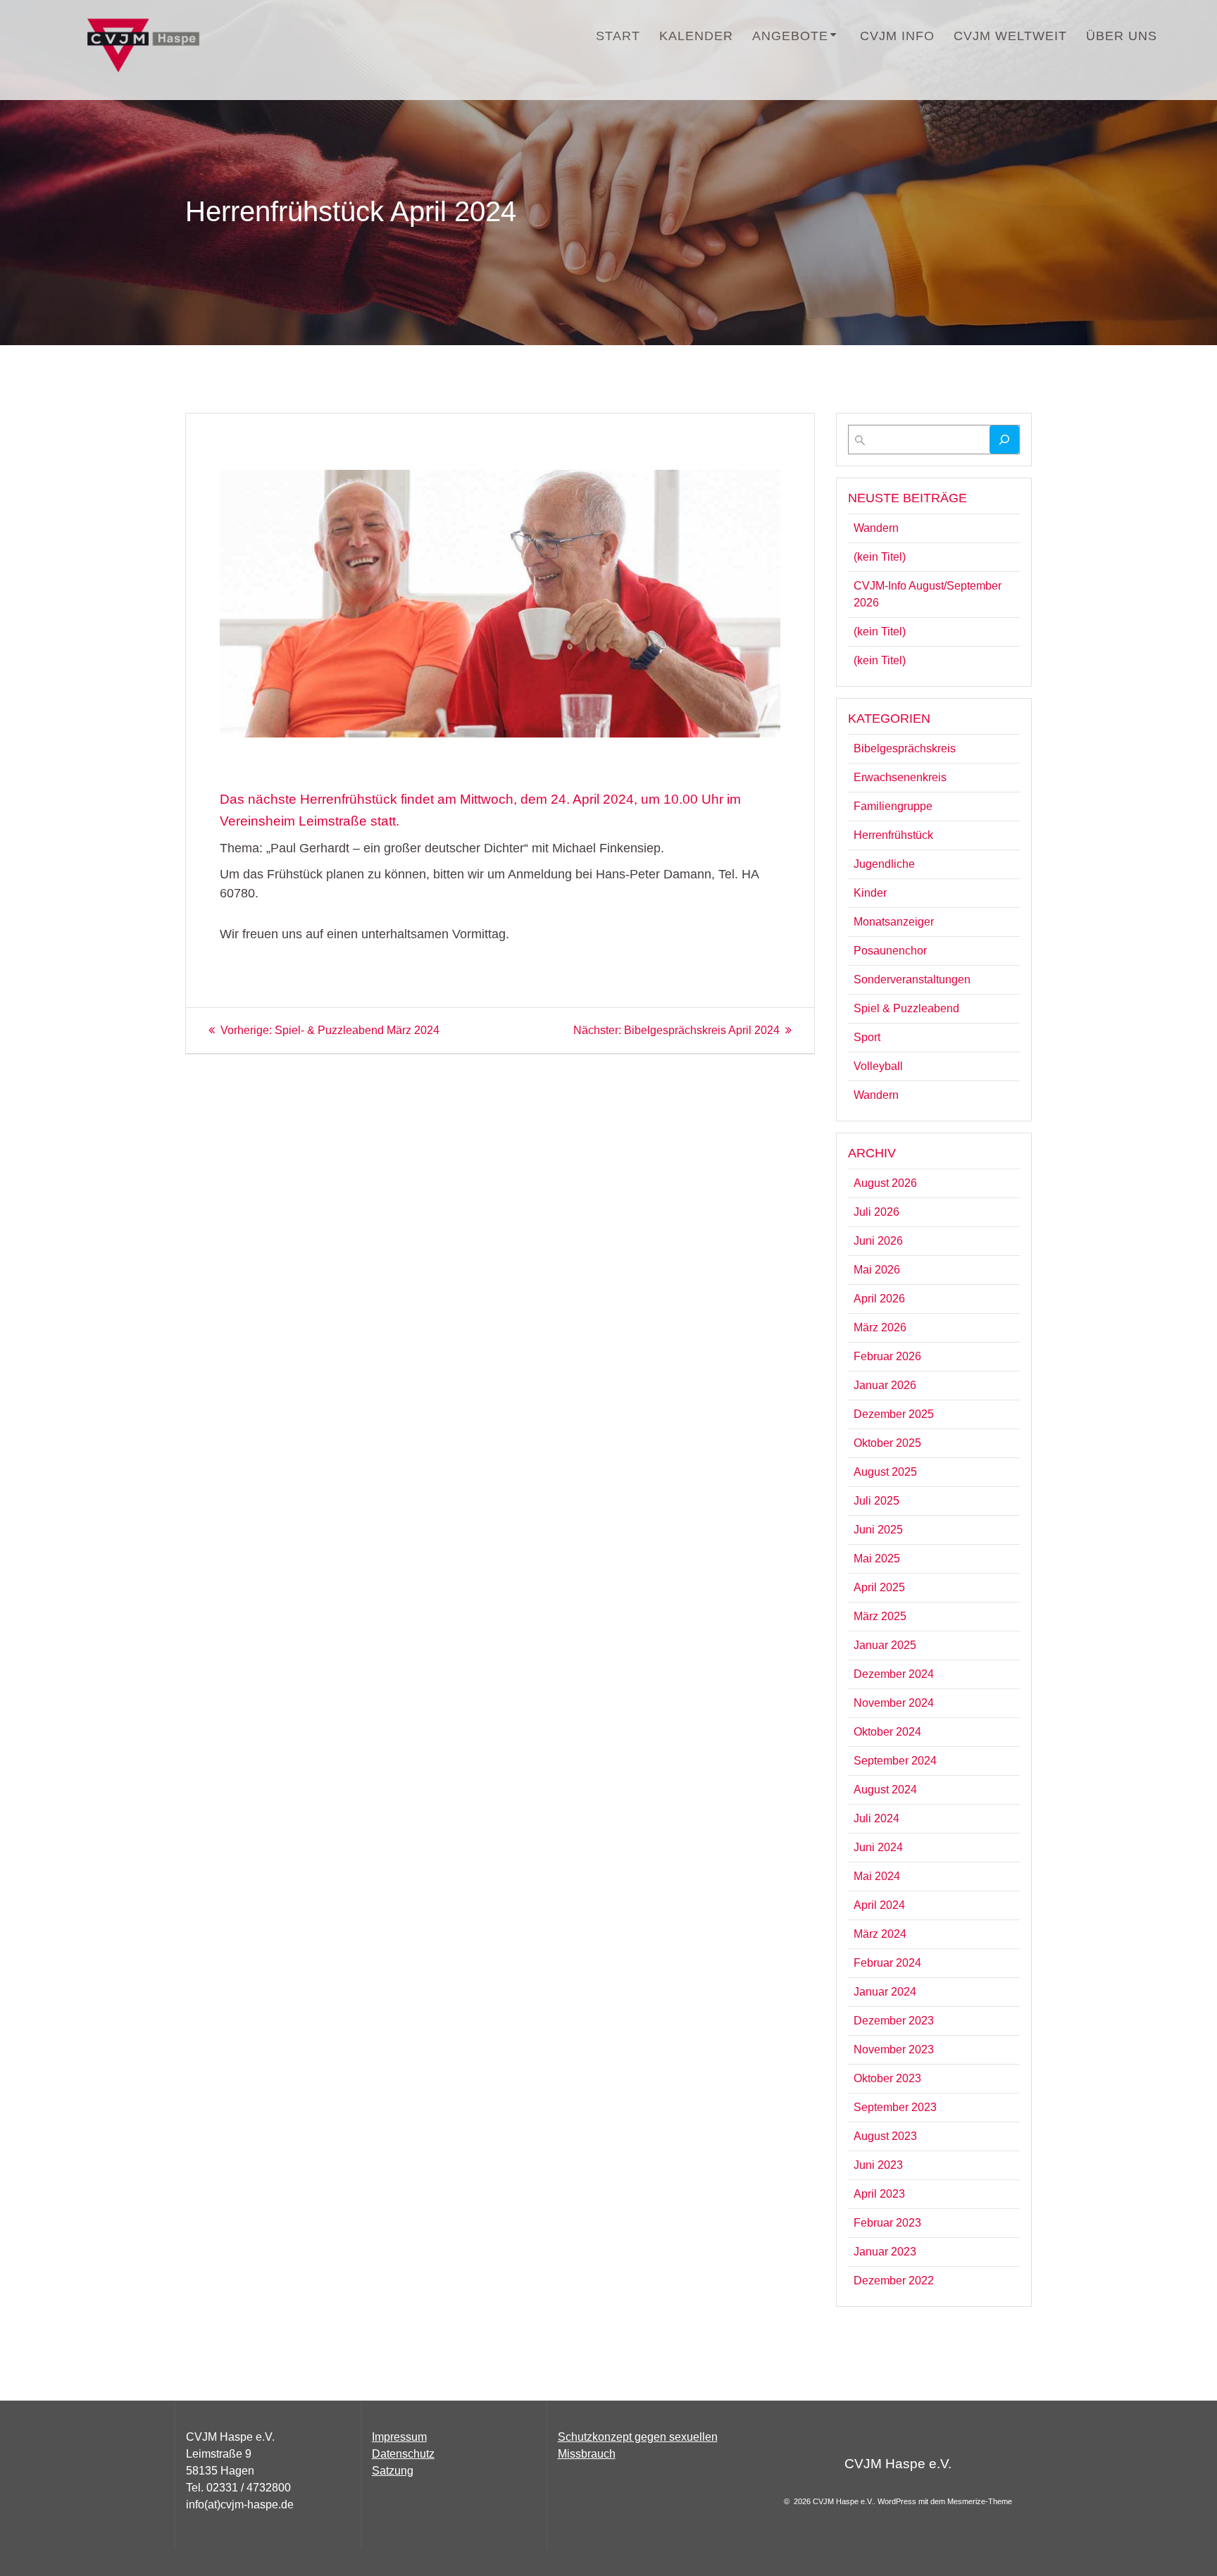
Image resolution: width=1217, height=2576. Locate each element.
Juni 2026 (878, 1241)
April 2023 (879, 2194)
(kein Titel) (880, 557)
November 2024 (894, 1703)
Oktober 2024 (887, 1732)
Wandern (876, 528)
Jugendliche (884, 864)
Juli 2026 (876, 1212)
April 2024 (879, 1905)
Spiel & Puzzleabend (906, 1008)
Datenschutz (403, 2454)
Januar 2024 (885, 1992)
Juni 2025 (878, 1530)
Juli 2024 (876, 1818)
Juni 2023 (878, 2165)
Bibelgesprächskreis (905, 748)
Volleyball (878, 1066)
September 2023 (895, 2107)
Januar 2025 (885, 1645)
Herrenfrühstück (893, 835)
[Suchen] (1004, 440)
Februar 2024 (887, 1963)
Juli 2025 (876, 1501)
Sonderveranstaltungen (912, 979)
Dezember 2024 (894, 1674)
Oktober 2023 (887, 2078)
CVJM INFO (897, 36)
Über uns (1122, 36)
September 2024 (895, 1761)
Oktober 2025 (887, 1443)
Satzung (393, 2471)
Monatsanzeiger (894, 922)
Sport (867, 1037)
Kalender (696, 36)
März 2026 (880, 1327)
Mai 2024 (877, 1876)
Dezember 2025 (894, 1414)
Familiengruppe (893, 806)
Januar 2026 (885, 1385)
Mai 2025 (877, 1558)
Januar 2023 (885, 2252)
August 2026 (885, 1183)
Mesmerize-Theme (980, 2501)
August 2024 (885, 1790)
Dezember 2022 (894, 2281)
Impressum (399, 2437)
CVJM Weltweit (1010, 36)
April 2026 (879, 1299)
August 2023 (885, 2136)
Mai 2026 (877, 1270)
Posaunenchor (890, 951)
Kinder (870, 893)
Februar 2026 (887, 1356)
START (618, 36)
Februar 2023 (887, 2223)
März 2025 (880, 1616)
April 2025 (879, 1587)
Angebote (790, 36)
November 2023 (894, 2049)
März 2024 (880, 1934)
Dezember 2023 (894, 2021)
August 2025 (885, 1472)
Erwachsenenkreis (900, 777)
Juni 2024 (878, 1847)
